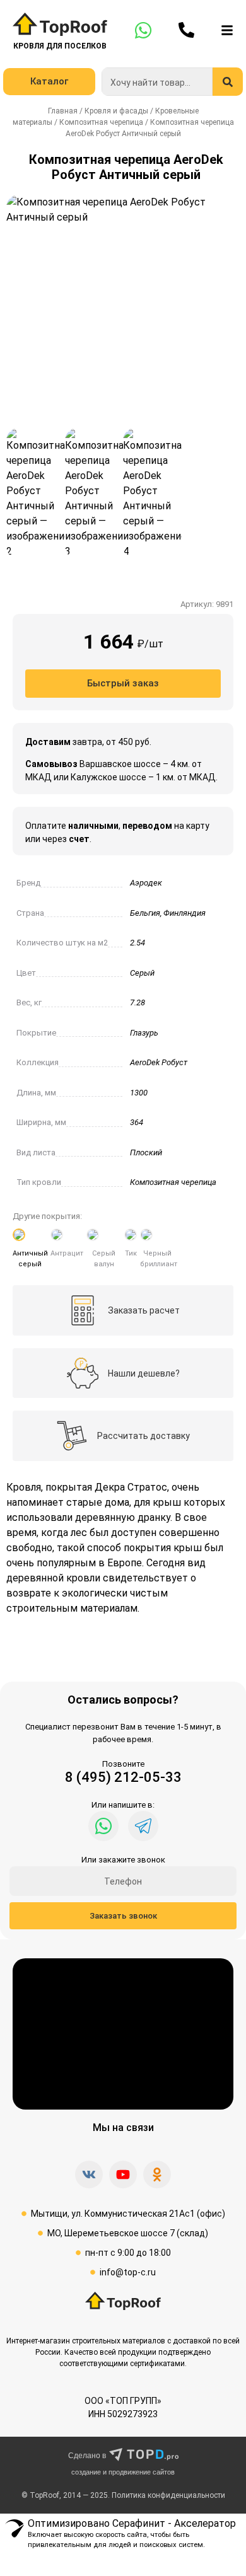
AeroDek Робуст (159, 1062)
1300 (139, 1093)
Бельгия (145, 913)
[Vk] (89, 2175)
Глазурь (144, 1033)
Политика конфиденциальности (168, 2495)
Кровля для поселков (60, 46)
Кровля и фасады (116, 111)
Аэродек (146, 883)
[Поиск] (228, 82)
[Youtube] (123, 2175)
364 (137, 1122)
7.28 (138, 1002)
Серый (142, 973)
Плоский (146, 1152)
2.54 (138, 943)
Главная (63, 111)
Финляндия (184, 913)
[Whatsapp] (103, 1826)
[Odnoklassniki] (157, 2175)
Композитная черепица (101, 122)
